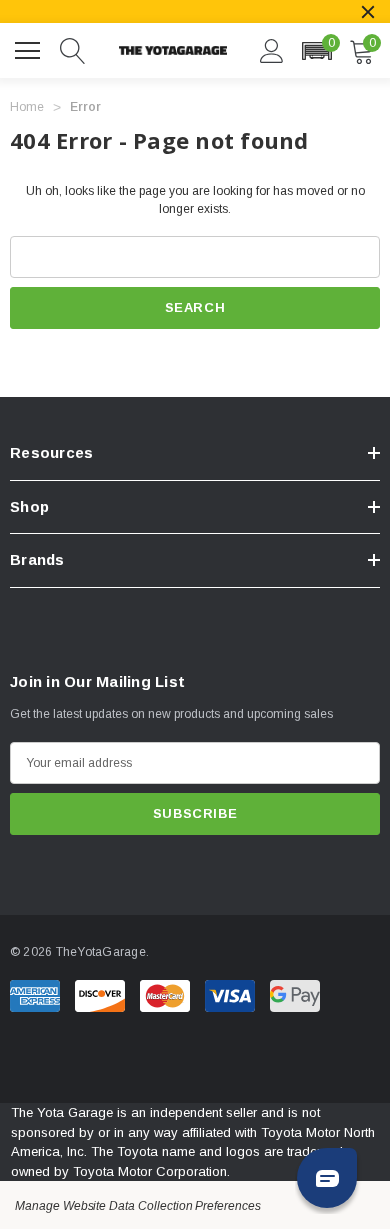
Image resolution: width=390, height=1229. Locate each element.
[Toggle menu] (30, 48)
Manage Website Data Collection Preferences (138, 1206)
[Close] (368, 12)
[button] (316, 51)
